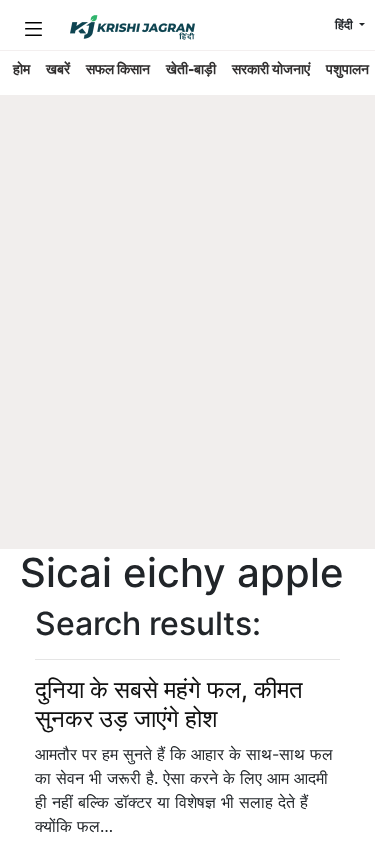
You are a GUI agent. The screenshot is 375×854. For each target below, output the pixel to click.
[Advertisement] (187, 352)
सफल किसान (118, 69)
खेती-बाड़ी (191, 69)
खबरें (58, 69)
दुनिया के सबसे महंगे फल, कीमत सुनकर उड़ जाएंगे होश (169, 704)
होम (21, 69)
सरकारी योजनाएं (271, 69)
